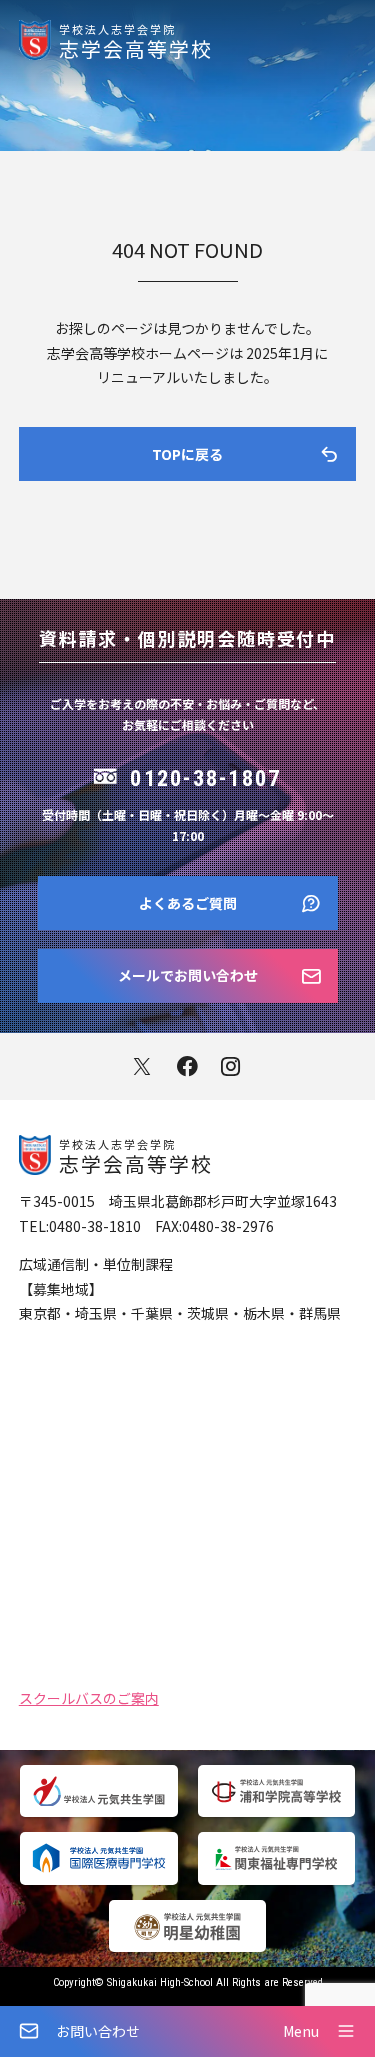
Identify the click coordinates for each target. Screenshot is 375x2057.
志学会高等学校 (136, 40)
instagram (232, 1066)
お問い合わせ (98, 2031)
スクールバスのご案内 (89, 1696)
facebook (187, 1066)
